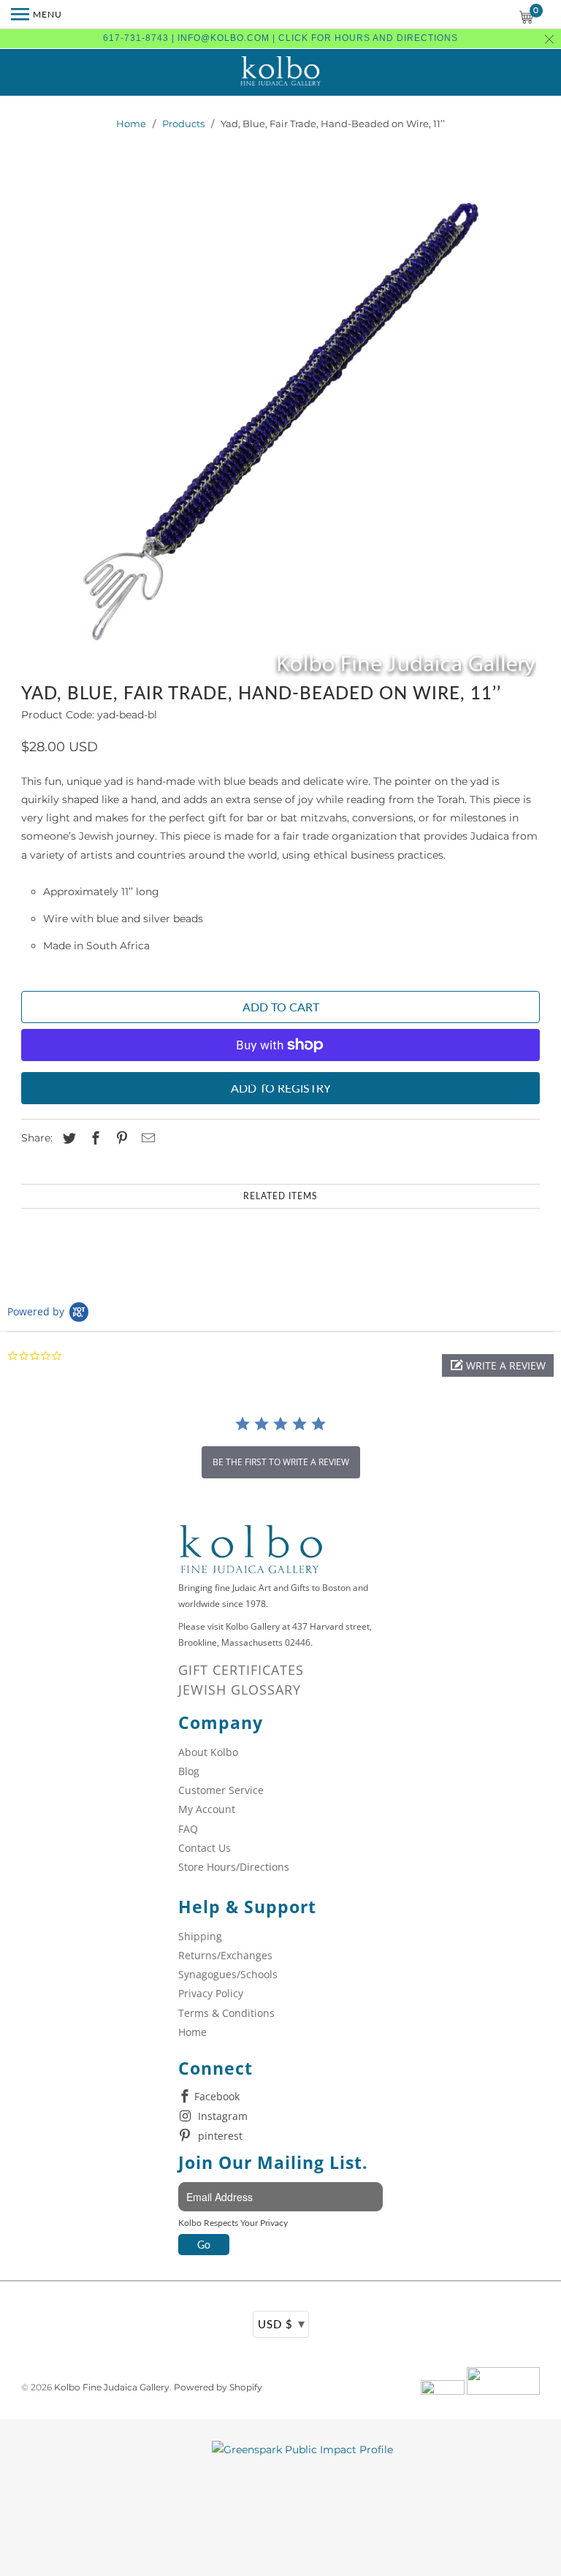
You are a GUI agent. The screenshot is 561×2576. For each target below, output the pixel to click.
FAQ (188, 1829)
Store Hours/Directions (234, 1867)
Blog (189, 1771)
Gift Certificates (241, 1670)
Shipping (200, 1936)
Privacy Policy (211, 1993)
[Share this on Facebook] (93, 1139)
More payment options (280, 1080)
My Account (207, 1809)
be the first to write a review (281, 1462)
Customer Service (221, 1790)
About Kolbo (208, 1752)
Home (131, 124)
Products (183, 124)
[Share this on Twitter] (67, 1139)
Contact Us (205, 1848)
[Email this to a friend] (146, 1139)
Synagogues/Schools (228, 1974)
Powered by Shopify (218, 2387)
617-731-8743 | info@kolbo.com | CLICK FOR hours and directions (280, 38)
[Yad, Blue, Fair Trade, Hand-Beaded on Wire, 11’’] (280, 422)
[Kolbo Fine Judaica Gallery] (280, 72)
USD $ (282, 2323)
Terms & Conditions (226, 2013)
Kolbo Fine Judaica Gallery (112, 2387)
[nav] (37, 15)
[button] (498, 1365)
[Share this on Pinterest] (120, 1139)
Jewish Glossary (240, 1690)
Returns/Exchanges (225, 1955)
